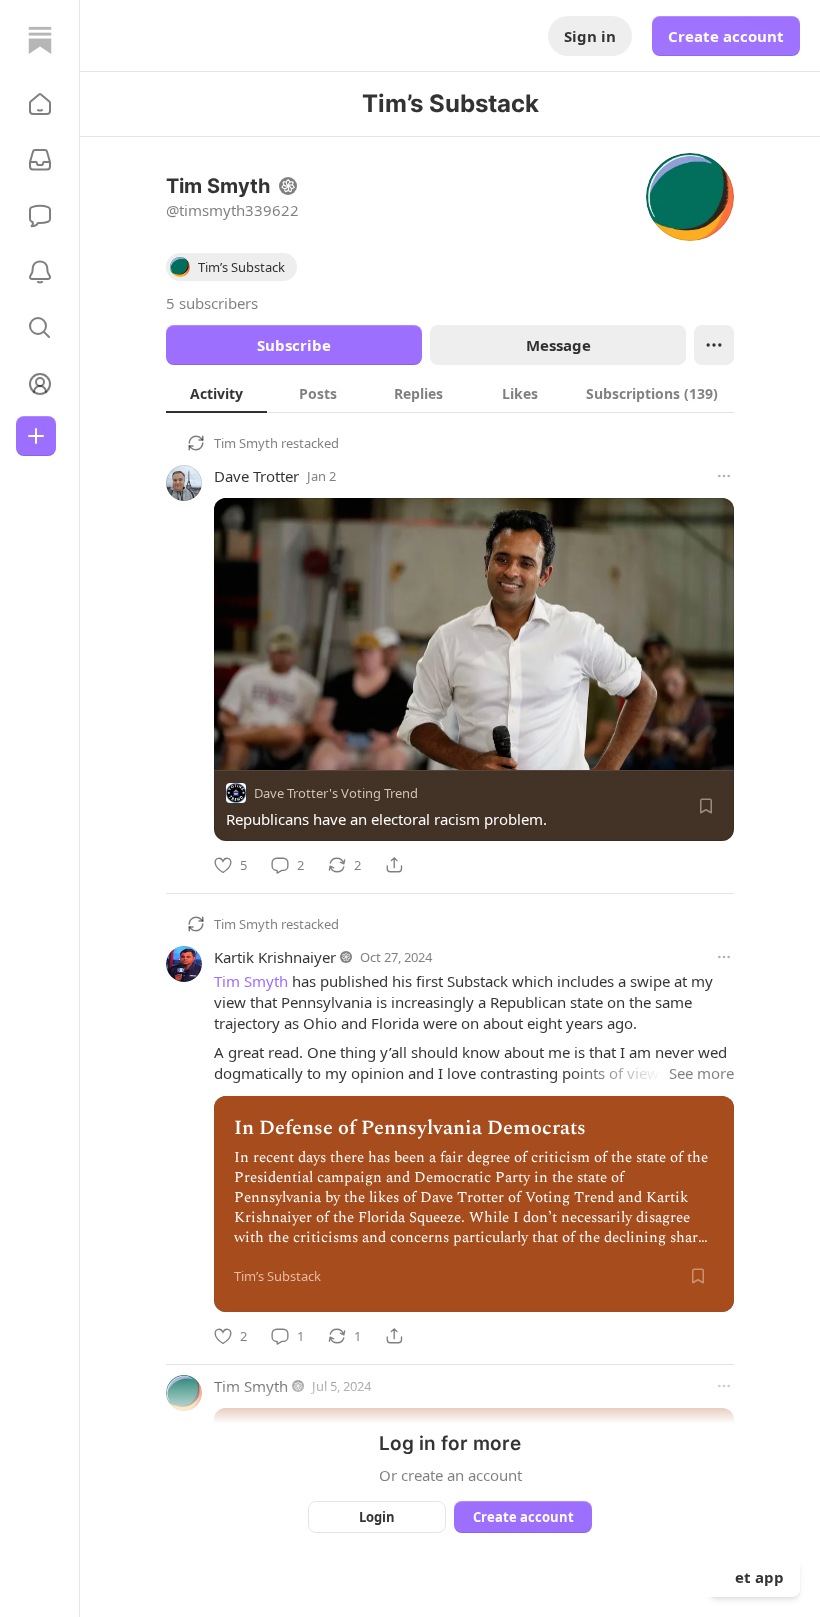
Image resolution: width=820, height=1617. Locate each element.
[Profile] (40, 384)
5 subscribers (212, 303)
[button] (40, 104)
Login (377, 1517)
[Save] (706, 806)
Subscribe (294, 345)
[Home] (40, 40)
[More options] (724, 476)
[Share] (394, 865)
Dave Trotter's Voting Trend (336, 793)
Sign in (590, 36)
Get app (754, 1577)
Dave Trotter (256, 476)
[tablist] (450, 393)
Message (558, 345)
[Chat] (40, 216)
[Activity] (40, 272)
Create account (726, 36)
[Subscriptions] (40, 160)
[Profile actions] (714, 345)
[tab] (216, 393)
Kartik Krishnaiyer (275, 957)
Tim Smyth (246, 443)
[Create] (36, 436)
